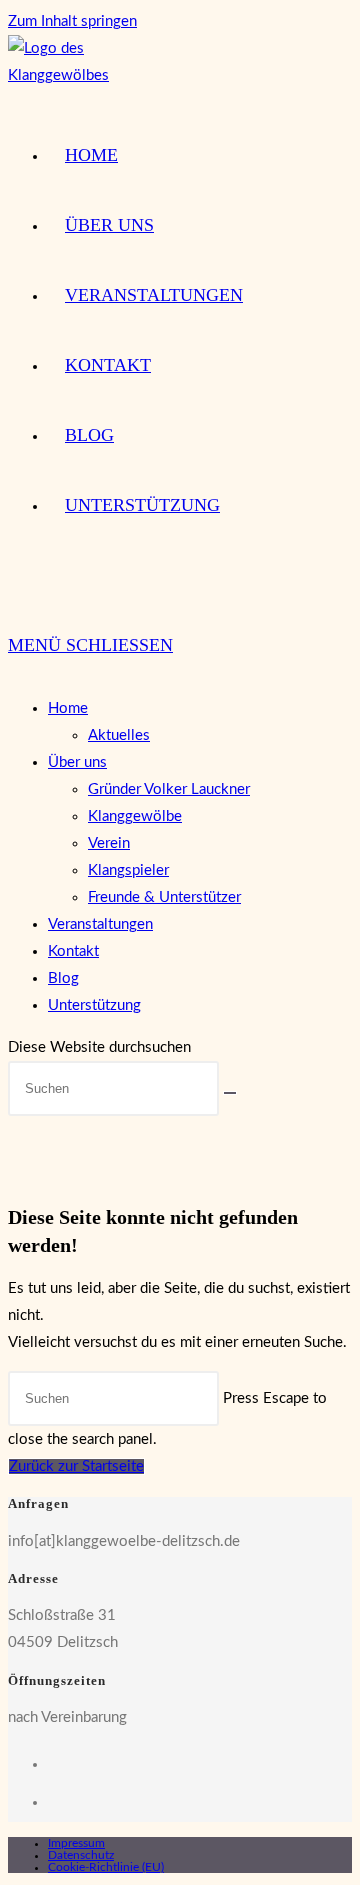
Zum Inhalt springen (72, 21)
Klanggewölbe (135, 816)
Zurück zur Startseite (76, 1466)
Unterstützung (94, 1005)
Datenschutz (81, 1855)
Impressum (76, 1843)
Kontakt (73, 951)
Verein (109, 843)
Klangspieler (128, 870)
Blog (63, 978)
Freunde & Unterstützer (164, 897)
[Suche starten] (230, 1093)
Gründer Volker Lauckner (169, 789)
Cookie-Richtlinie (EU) (106, 1867)
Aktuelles (119, 735)
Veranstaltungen (100, 924)
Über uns (77, 762)
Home (68, 708)
